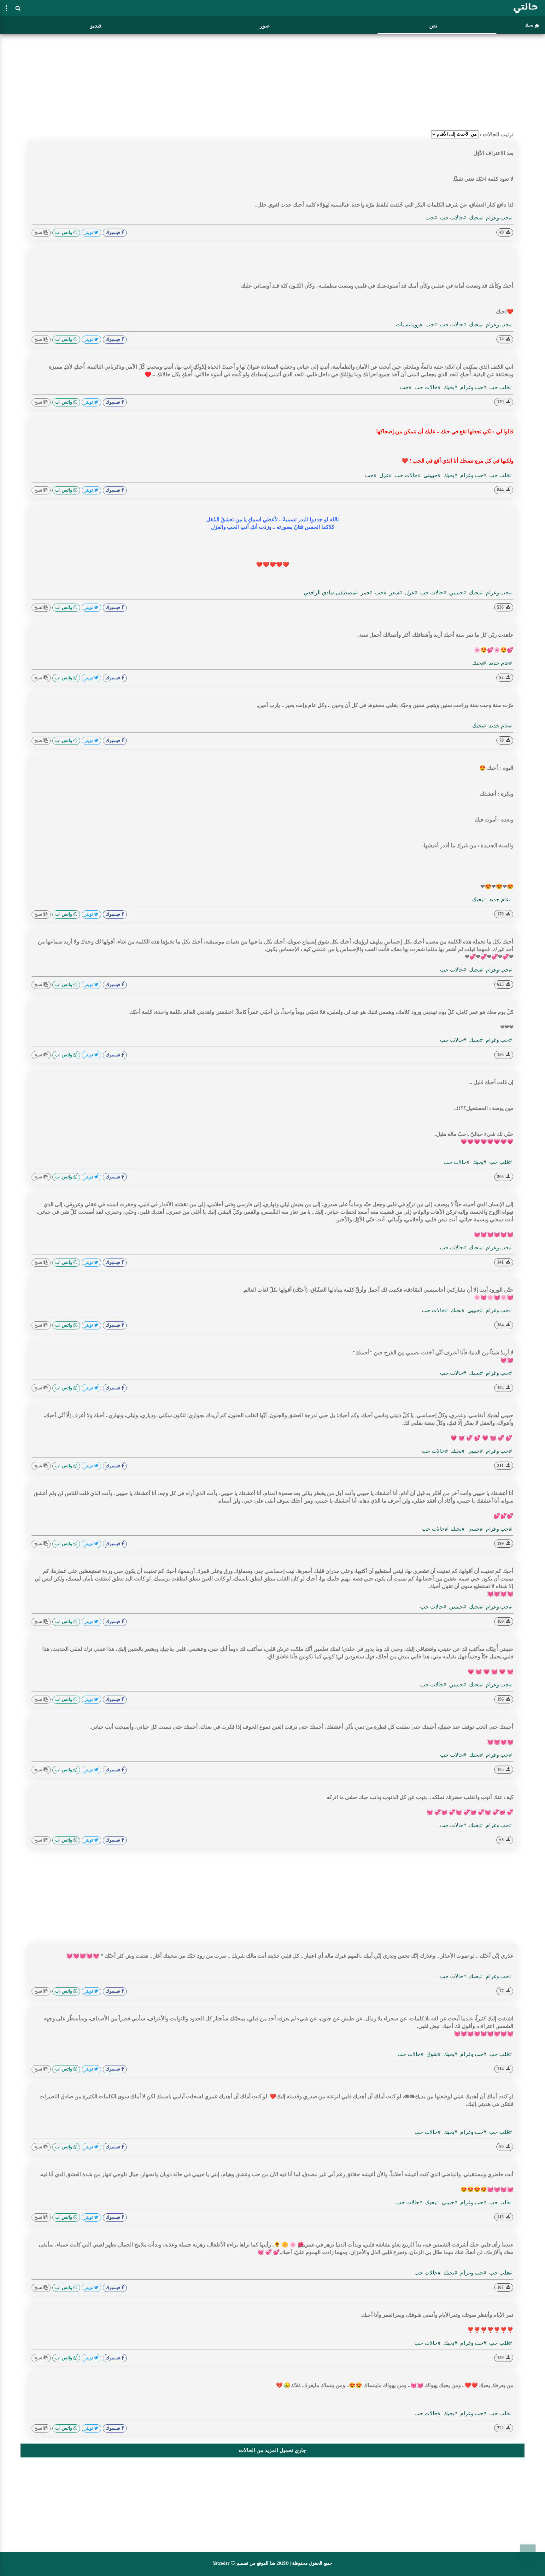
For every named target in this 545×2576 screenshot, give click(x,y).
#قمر (366, 593)
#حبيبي (475, 1310)
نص (433, 26)
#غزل (385, 475)
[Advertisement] (272, 80)
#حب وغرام (498, 218)
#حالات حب (452, 218)
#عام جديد (500, 663)
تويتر (89, 233)
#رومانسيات (409, 325)
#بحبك (475, 218)
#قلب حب (500, 387)
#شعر (395, 593)
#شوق (433, 2054)
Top (528, 2552)
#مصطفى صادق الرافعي (331, 593)
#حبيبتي (431, 475)
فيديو (96, 26)
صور (265, 26)
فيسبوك (114, 233)
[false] (7, 8)
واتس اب (64, 233)
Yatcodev (221, 2563)
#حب (431, 218)
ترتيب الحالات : (497, 134)
